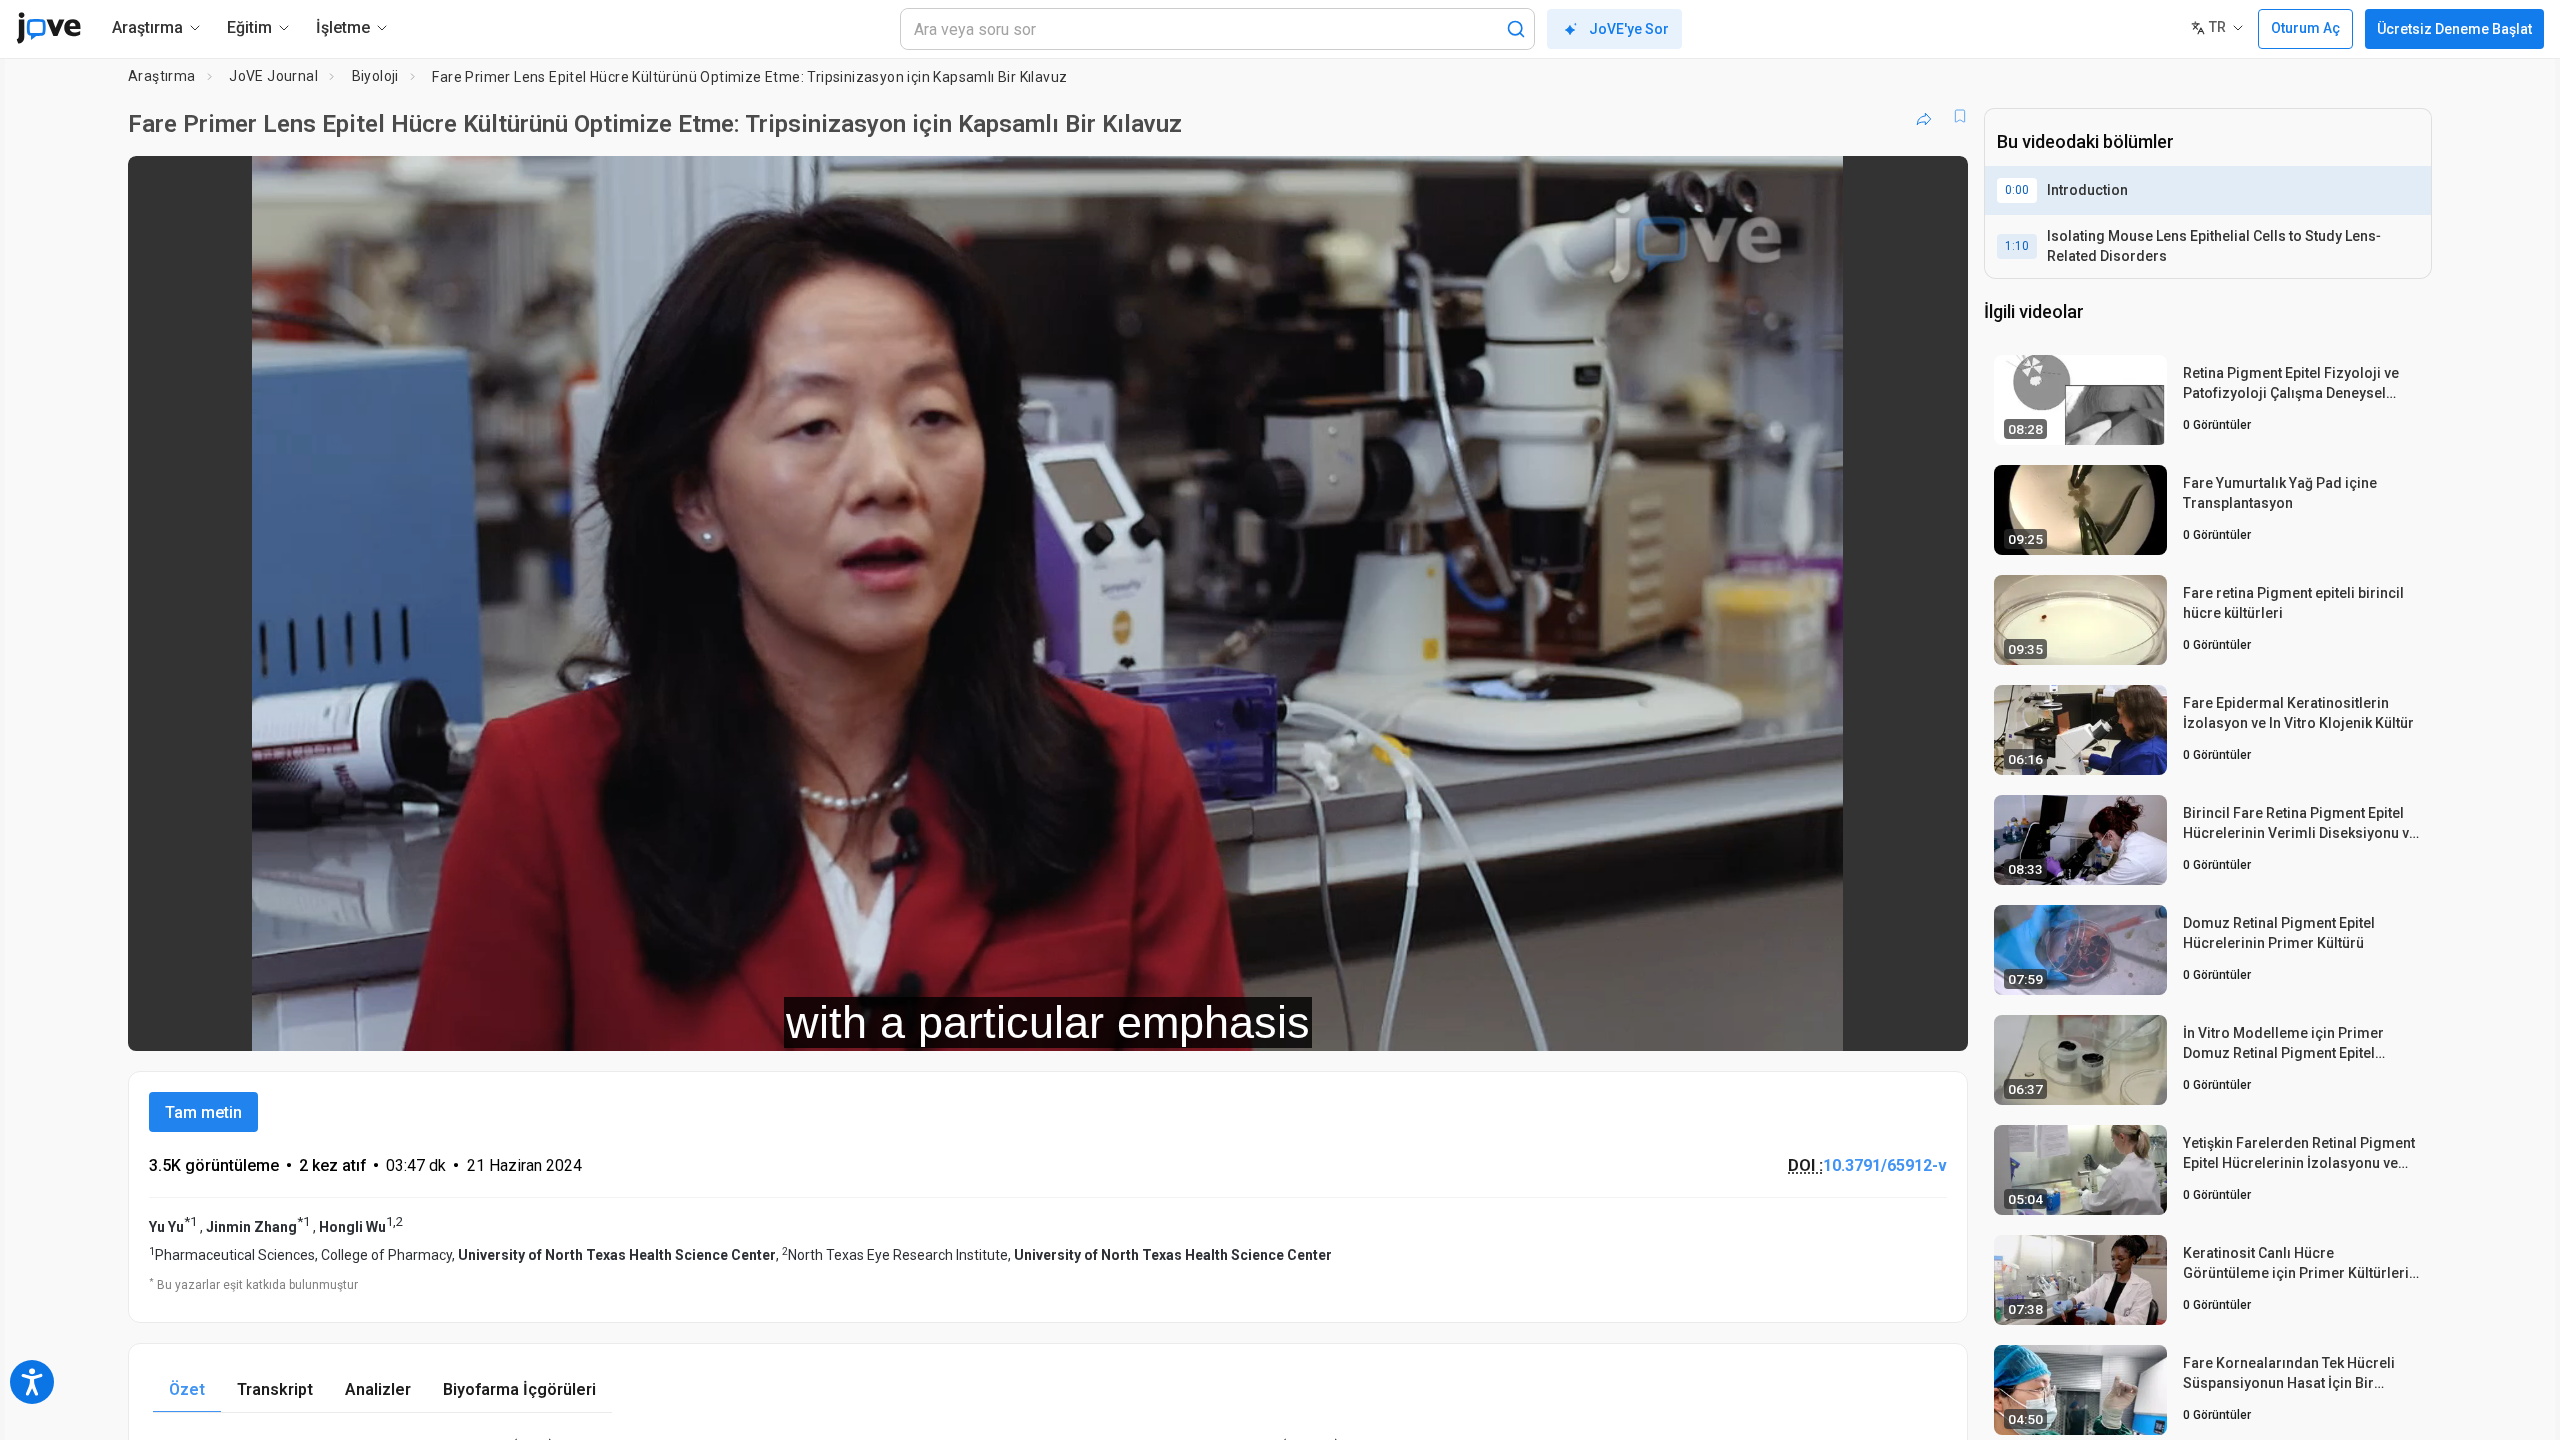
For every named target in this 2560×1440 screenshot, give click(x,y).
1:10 (2017, 246)
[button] (1936, 184)
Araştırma (162, 76)
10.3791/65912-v (1885, 1165)
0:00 (2017, 190)
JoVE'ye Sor (1629, 29)
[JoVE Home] (48, 28)
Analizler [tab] (378, 1389)
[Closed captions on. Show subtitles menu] (1890, 1022)
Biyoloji (375, 76)
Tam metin (203, 1112)
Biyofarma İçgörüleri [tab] (519, 1389)
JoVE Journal (273, 76)
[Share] (1924, 116)
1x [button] (1849, 1022)
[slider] (938, 1022)
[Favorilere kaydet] (1960, 116)
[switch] (1734, 1022)
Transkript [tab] (275, 1389)
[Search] (1516, 29)
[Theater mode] (1936, 1022)
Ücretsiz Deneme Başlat (2454, 29)
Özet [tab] (187, 1389)
